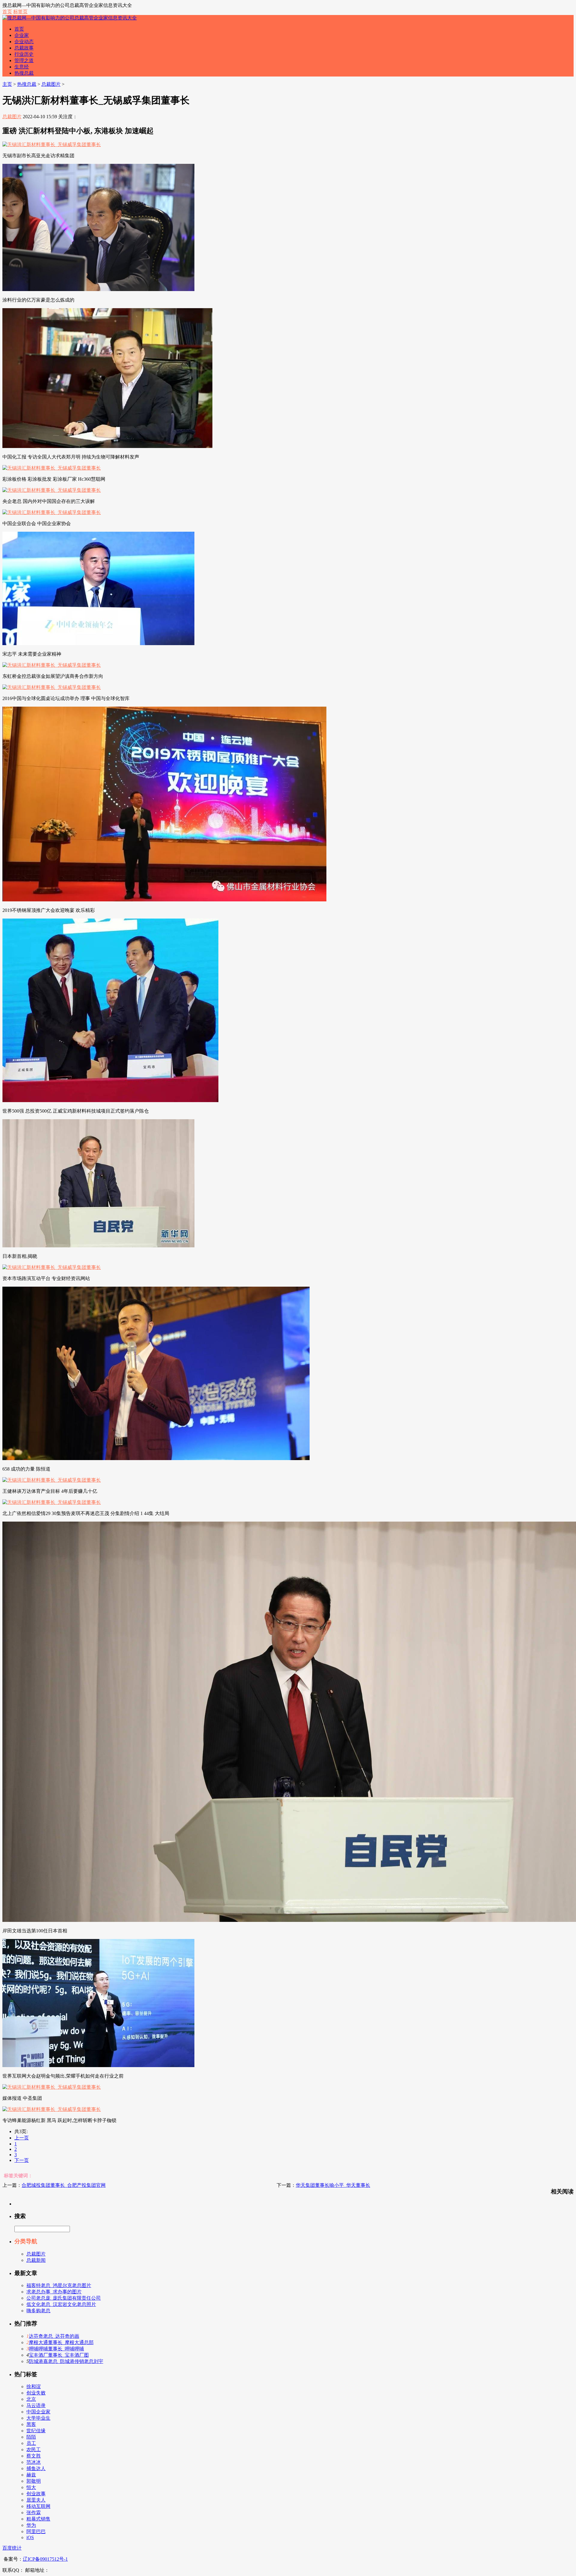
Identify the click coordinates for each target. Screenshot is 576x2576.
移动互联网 (38, 2506)
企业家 (22, 35)
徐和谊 (34, 2387)
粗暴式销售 (38, 2519)
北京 (31, 2399)
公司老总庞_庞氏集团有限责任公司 (64, 2298)
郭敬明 (34, 2481)
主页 (7, 84)
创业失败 (36, 2393)
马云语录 (36, 2405)
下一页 (22, 2160)
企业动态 (24, 42)
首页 (7, 12)
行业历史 (24, 54)
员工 (31, 2443)
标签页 (20, 12)
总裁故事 (24, 48)
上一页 (22, 2138)
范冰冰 (34, 2462)
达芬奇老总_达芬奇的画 (54, 2336)
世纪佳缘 (36, 2431)
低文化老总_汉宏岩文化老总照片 (61, 2304)
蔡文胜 (34, 2456)
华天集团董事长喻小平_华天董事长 (333, 2185)
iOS (30, 2537)
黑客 (31, 2424)
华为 (31, 2525)
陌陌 (31, 2437)
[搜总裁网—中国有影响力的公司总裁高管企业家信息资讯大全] (70, 18)
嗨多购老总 (38, 2311)
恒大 (31, 2487)
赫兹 (31, 2475)
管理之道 (24, 60)
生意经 (22, 67)
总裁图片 (51, 84)
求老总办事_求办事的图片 (54, 2292)
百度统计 (12, 2548)
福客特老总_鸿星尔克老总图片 (59, 2285)
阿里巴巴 (36, 2531)
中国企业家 (38, 2412)
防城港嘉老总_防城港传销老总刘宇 (66, 2361)
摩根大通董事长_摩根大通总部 (61, 2342)
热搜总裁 (24, 73)
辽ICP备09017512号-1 (45, 2559)
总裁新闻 (36, 2260)
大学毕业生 (38, 2418)
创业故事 (36, 2494)
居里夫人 (36, 2500)
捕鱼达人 (36, 2468)
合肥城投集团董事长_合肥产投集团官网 (64, 2185)
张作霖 (34, 2513)
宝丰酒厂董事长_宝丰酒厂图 (59, 2355)
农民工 (34, 2450)
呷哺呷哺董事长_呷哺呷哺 (56, 2349)
